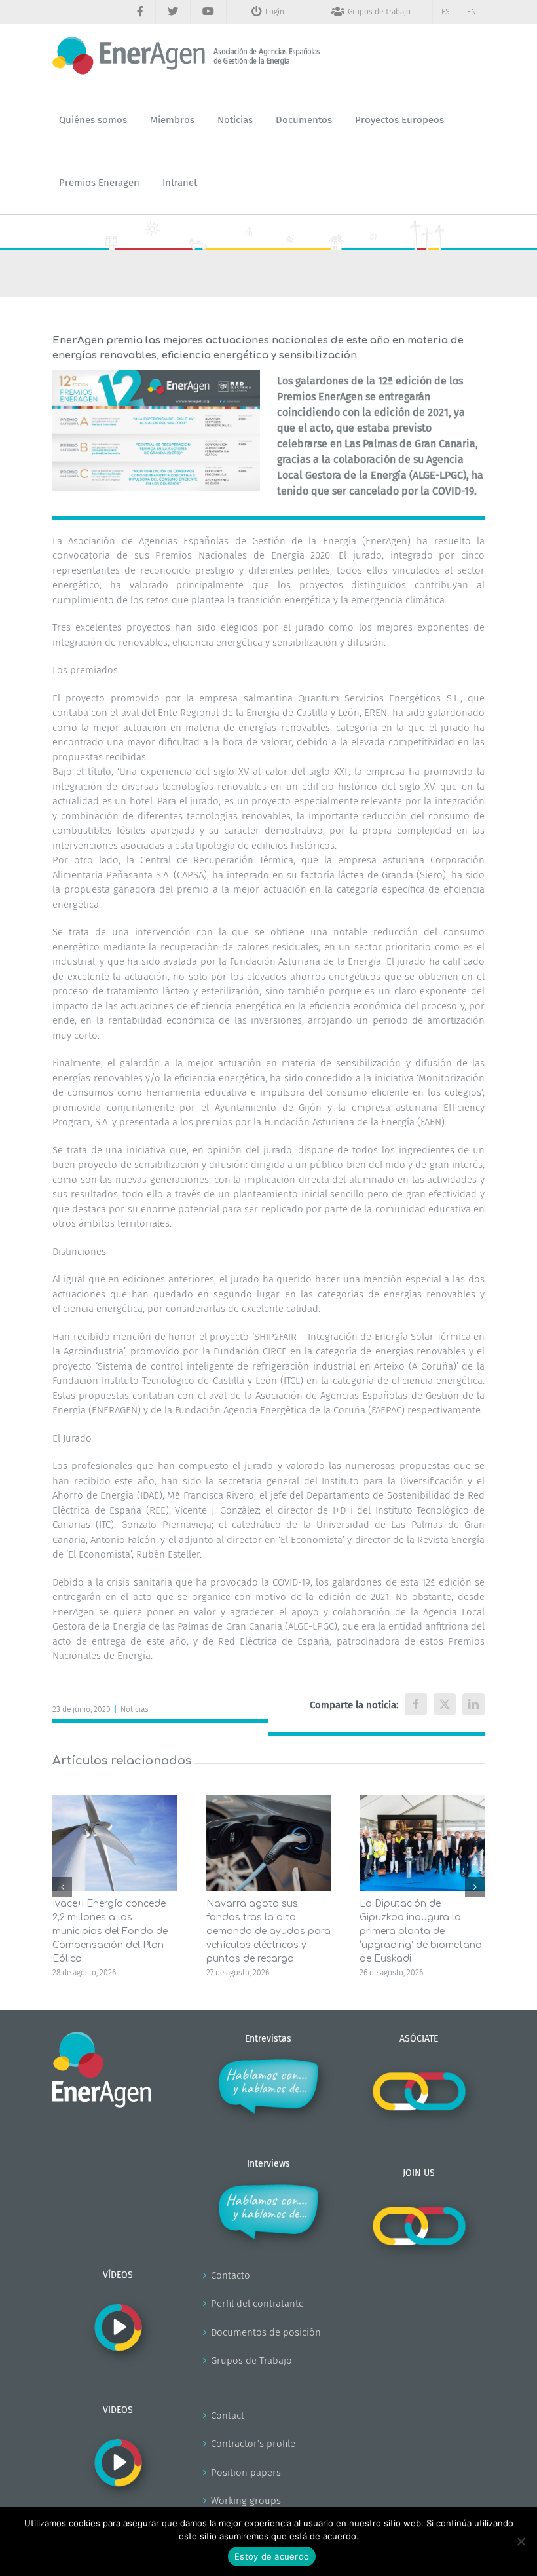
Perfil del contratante (257, 2304)
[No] (521, 2541)
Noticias (135, 1709)
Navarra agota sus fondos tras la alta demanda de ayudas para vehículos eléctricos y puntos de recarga (268, 1931)
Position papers (246, 2473)
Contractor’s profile (253, 2444)
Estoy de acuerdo (272, 2556)
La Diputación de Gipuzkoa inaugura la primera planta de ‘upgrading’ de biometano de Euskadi (421, 1931)
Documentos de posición (266, 2332)
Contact (228, 2416)
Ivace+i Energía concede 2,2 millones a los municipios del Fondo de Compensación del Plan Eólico (110, 1931)
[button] (62, 1887)
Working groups (246, 2501)
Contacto (231, 2275)
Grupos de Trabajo (251, 2361)
